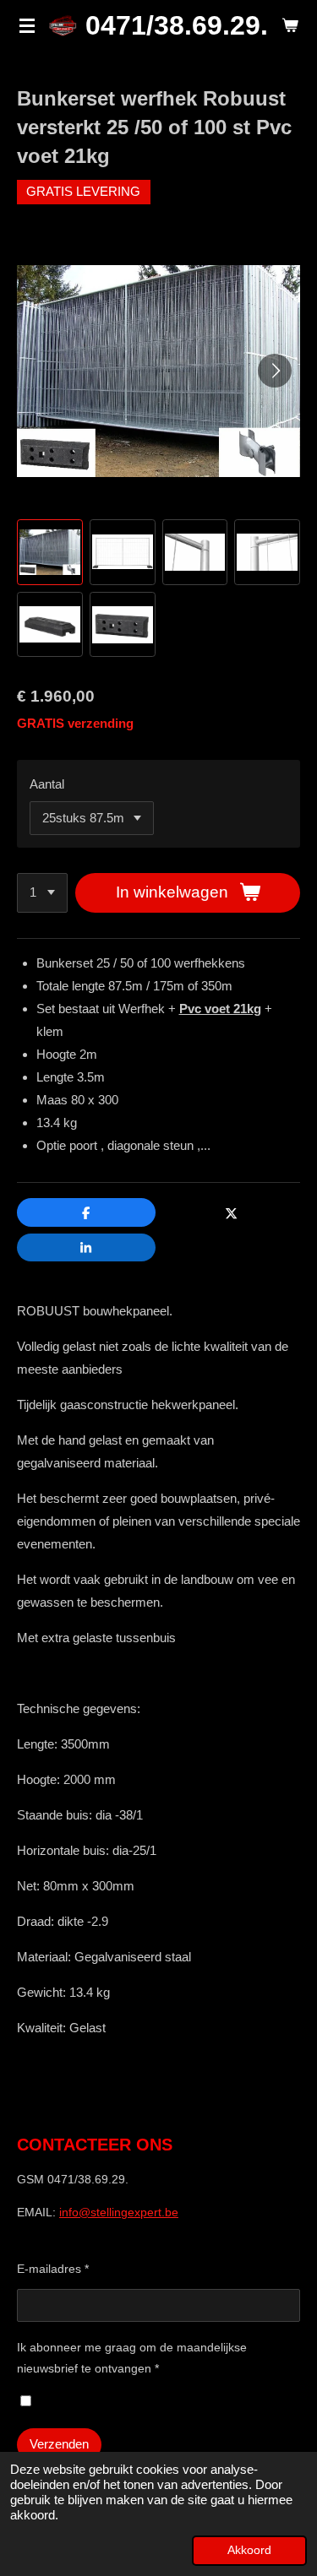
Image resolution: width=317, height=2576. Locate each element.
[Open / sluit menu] (27, 25)
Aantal (47, 784)
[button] (50, 552)
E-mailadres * (53, 2269)
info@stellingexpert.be (119, 2212)
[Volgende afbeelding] (275, 371)
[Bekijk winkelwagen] (290, 25)
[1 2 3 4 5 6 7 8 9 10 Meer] (42, 893)
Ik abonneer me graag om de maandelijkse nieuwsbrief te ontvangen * (132, 2358)
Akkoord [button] (249, 2550)
